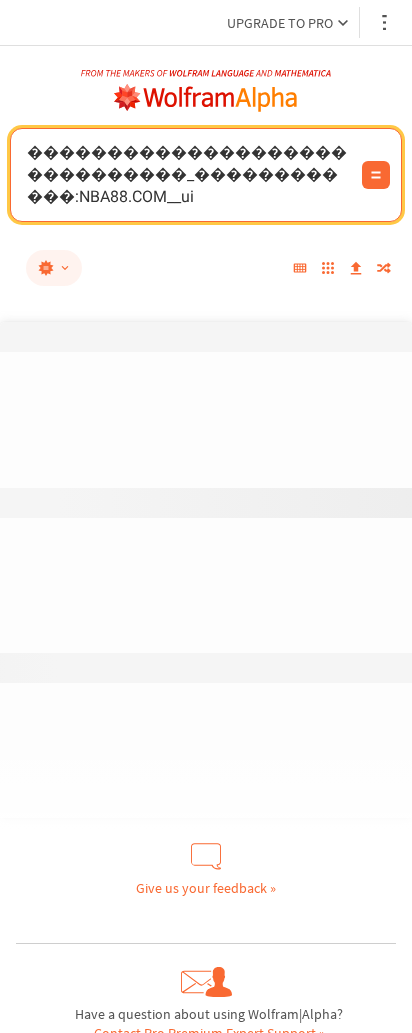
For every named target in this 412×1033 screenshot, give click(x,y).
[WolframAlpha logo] (206, 98)
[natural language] (54, 268)
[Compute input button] (376, 175)
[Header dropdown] (386, 22)
